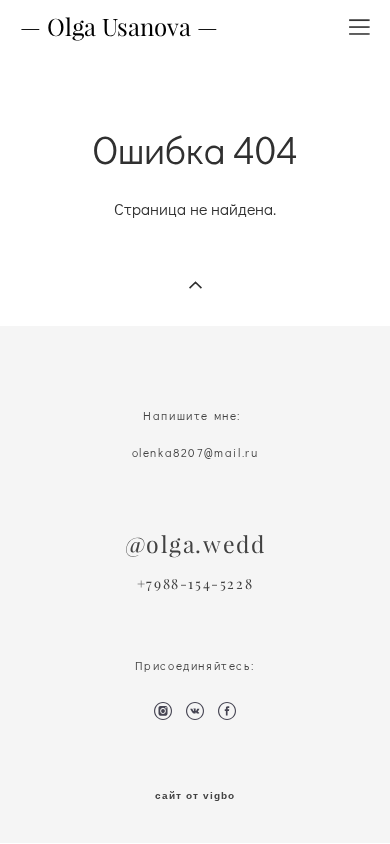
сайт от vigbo (195, 796)
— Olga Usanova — (119, 27)
